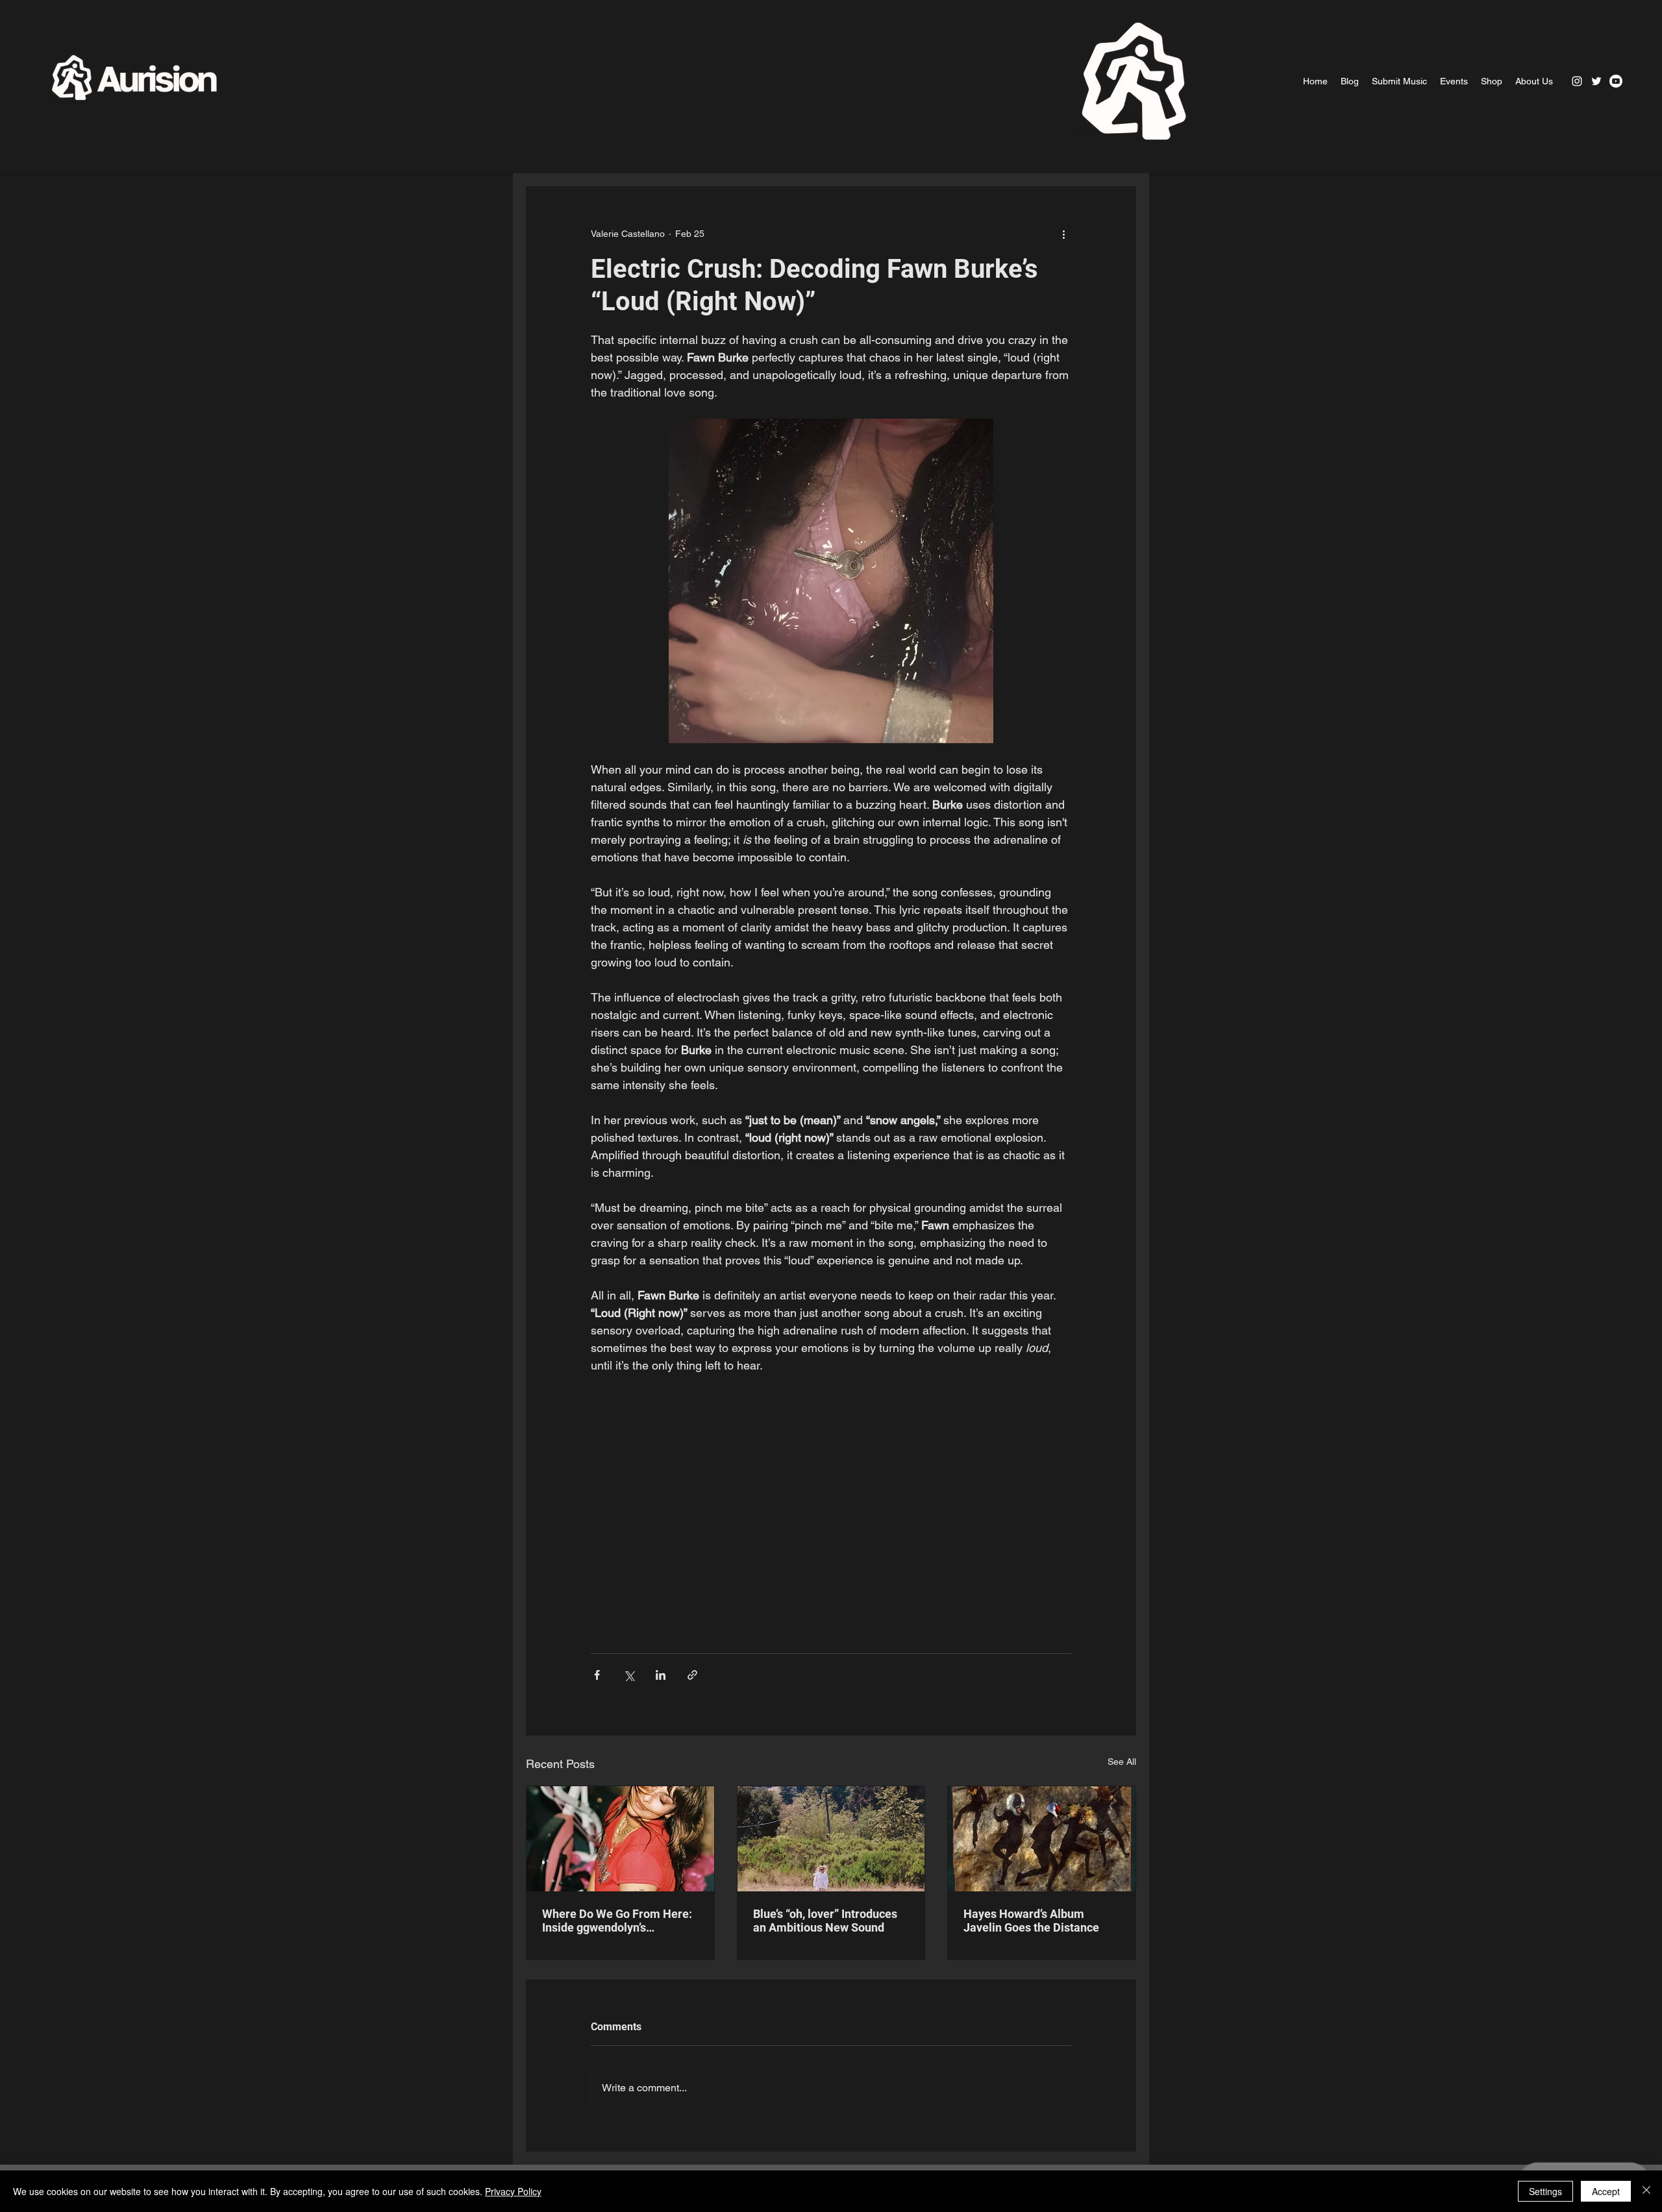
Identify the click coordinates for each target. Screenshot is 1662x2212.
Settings (1545, 2191)
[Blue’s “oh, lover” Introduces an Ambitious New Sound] (831, 1839)
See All (1122, 1762)
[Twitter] (1596, 81)
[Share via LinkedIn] (661, 1675)
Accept (1606, 2191)
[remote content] (831, 1507)
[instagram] (1577, 81)
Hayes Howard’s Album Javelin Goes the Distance (1031, 1921)
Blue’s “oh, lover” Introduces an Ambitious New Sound (825, 1921)
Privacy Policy (513, 2191)
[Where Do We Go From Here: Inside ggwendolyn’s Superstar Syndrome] (620, 1839)
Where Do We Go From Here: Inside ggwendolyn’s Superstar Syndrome (617, 1921)
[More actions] (1063, 234)
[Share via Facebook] (597, 1675)
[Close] (1646, 2191)
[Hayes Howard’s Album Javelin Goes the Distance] (1042, 1839)
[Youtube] (1616, 81)
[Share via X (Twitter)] (629, 1675)
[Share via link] (692, 1675)
